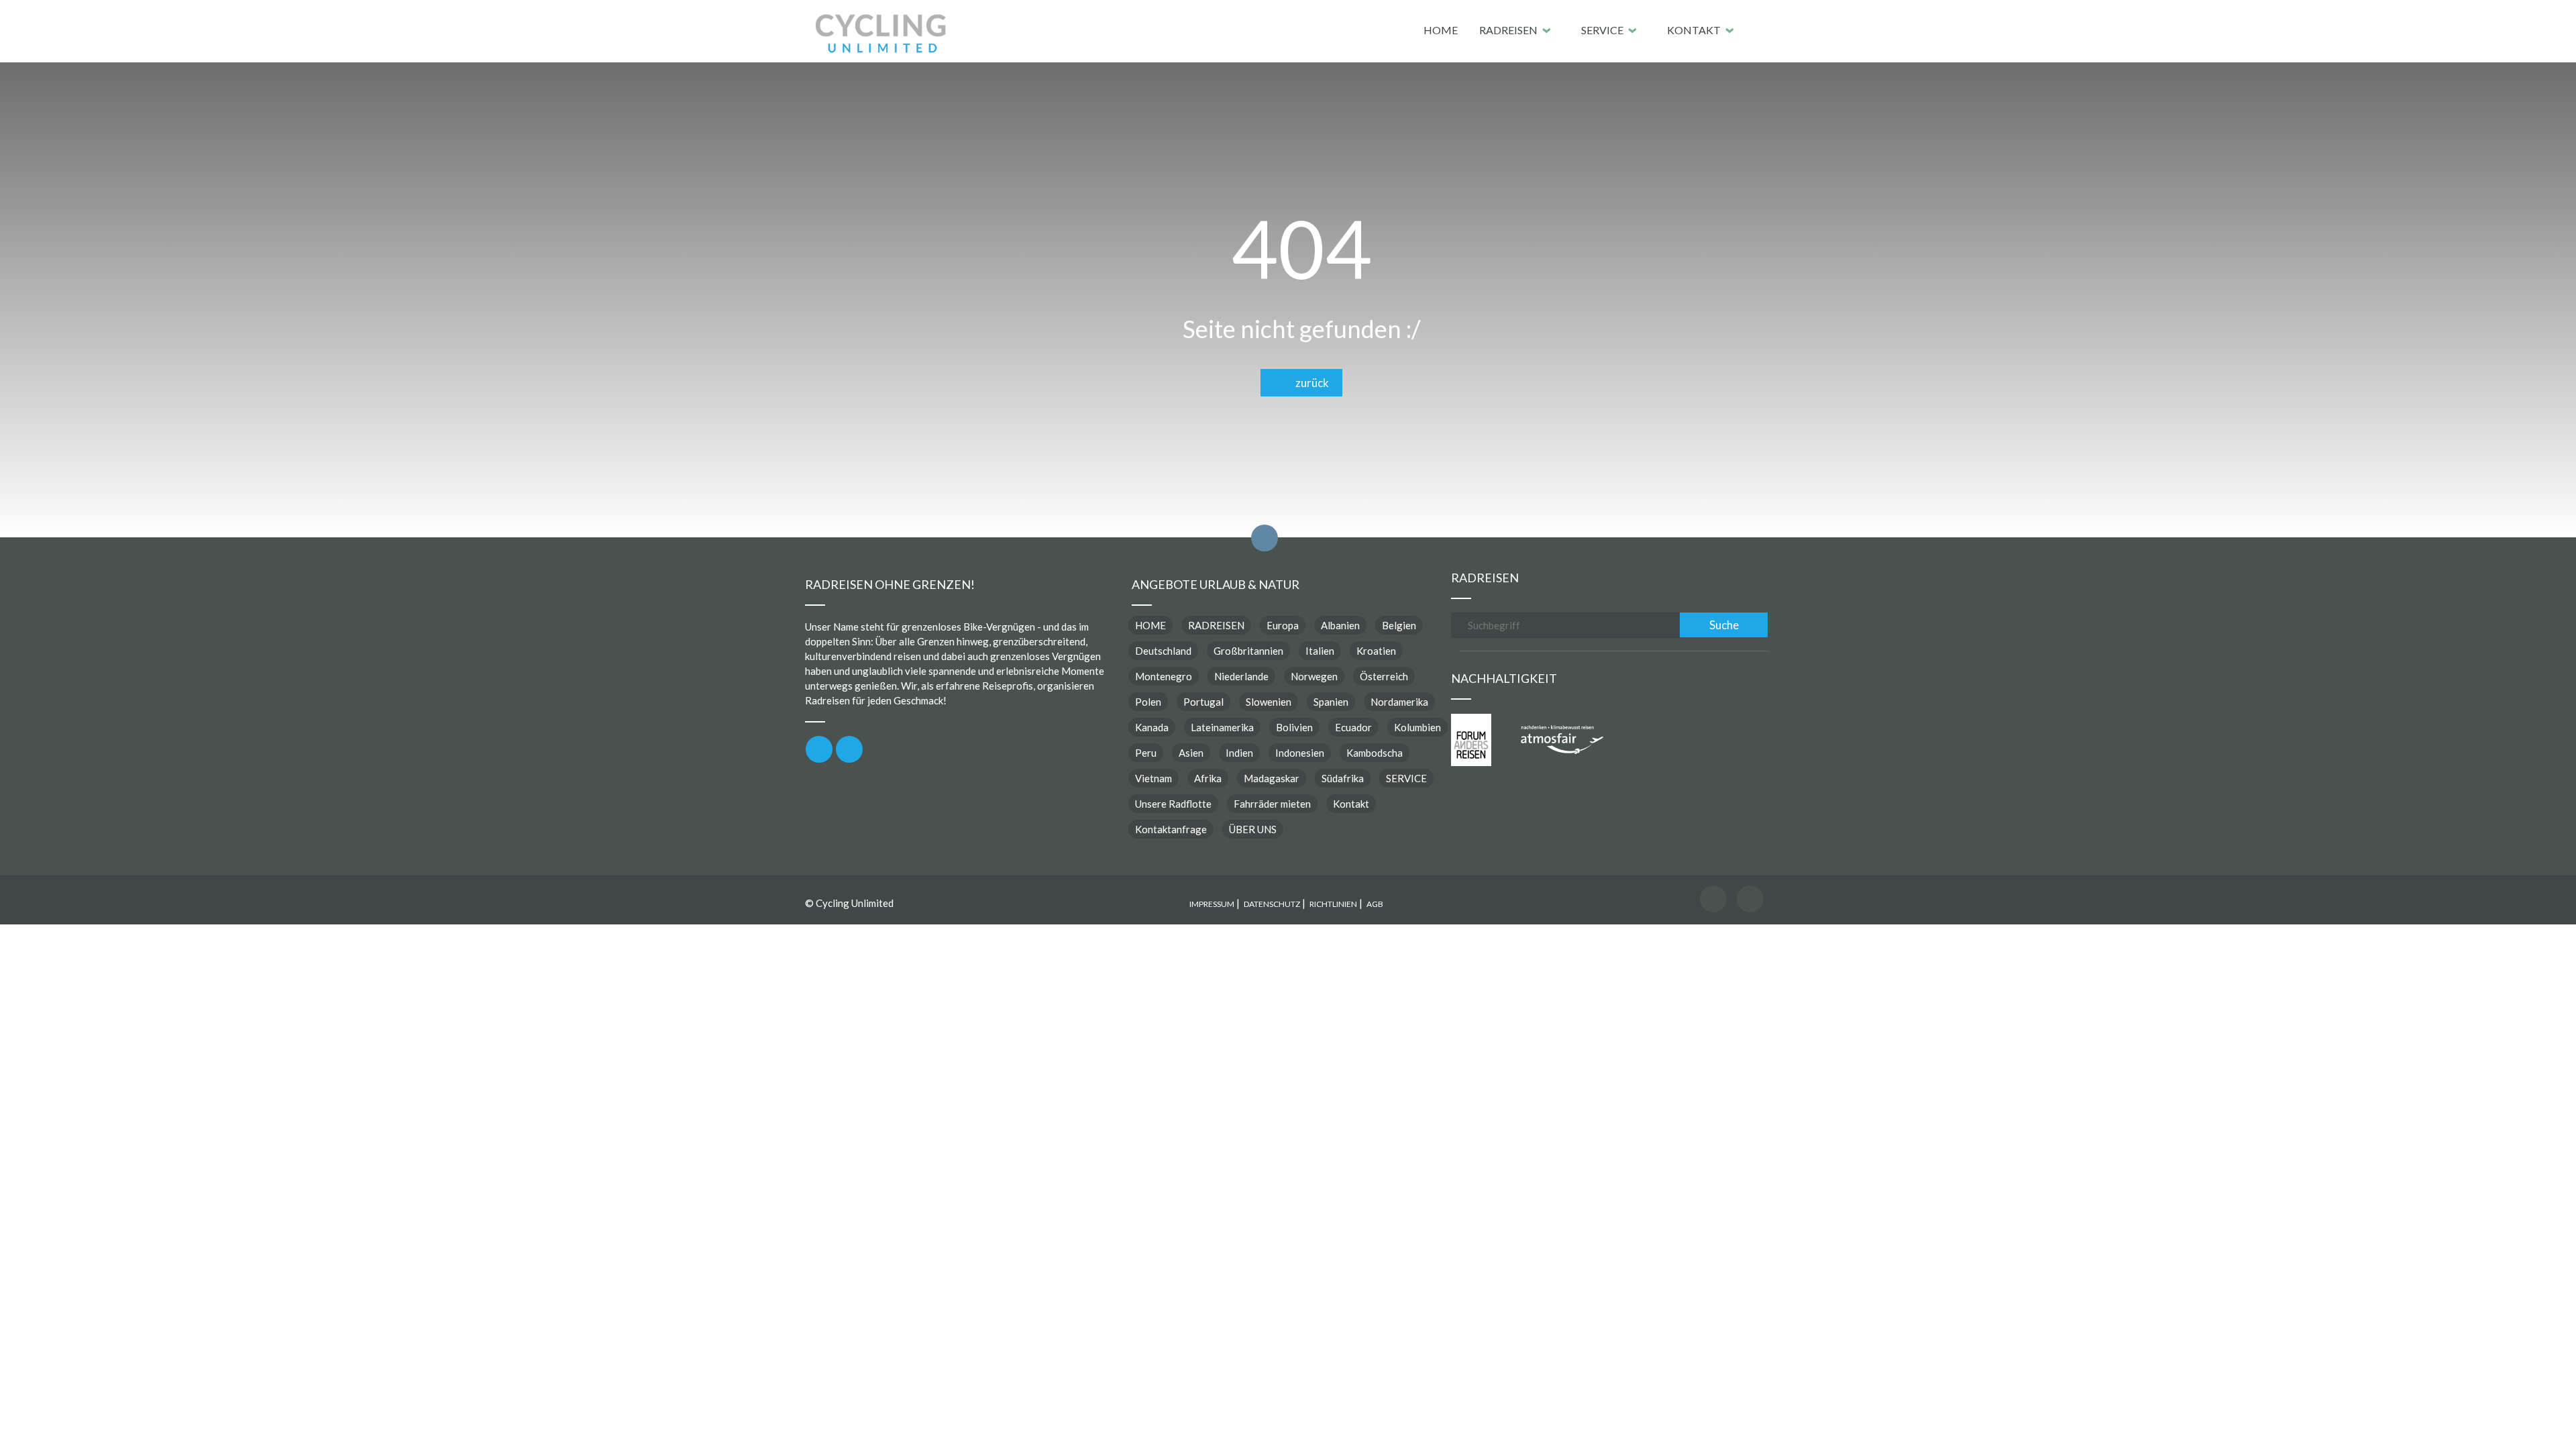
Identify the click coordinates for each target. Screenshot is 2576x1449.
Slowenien (1269, 702)
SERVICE (1602, 30)
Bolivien (1294, 727)
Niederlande (1241, 676)
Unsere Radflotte (1173, 804)
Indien (1239, 753)
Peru (1146, 753)
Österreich (1384, 676)
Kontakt (1694, 30)
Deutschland (1163, 651)
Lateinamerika (1222, 727)
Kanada (1152, 727)
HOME (1441, 30)
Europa (1283, 625)
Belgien (1399, 625)
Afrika (1208, 778)
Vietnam (1153, 778)
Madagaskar (1272, 778)
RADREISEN (1508, 30)
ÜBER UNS (1253, 829)
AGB (1375, 904)
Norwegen (1314, 676)
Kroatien (1376, 651)
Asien (1191, 753)
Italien (1320, 651)
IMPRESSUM (1212, 904)
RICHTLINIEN (1333, 904)
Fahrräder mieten (1272, 804)
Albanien (1340, 625)
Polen (1148, 702)
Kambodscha (1375, 753)
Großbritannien (1248, 651)
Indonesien (1300, 753)
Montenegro (1164, 676)
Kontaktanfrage (1171, 829)
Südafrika (1343, 778)
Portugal (1203, 702)
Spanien (1331, 702)
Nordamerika (1399, 702)
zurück (1309, 383)
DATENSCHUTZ (1272, 904)
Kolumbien (1417, 727)
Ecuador (1353, 727)
